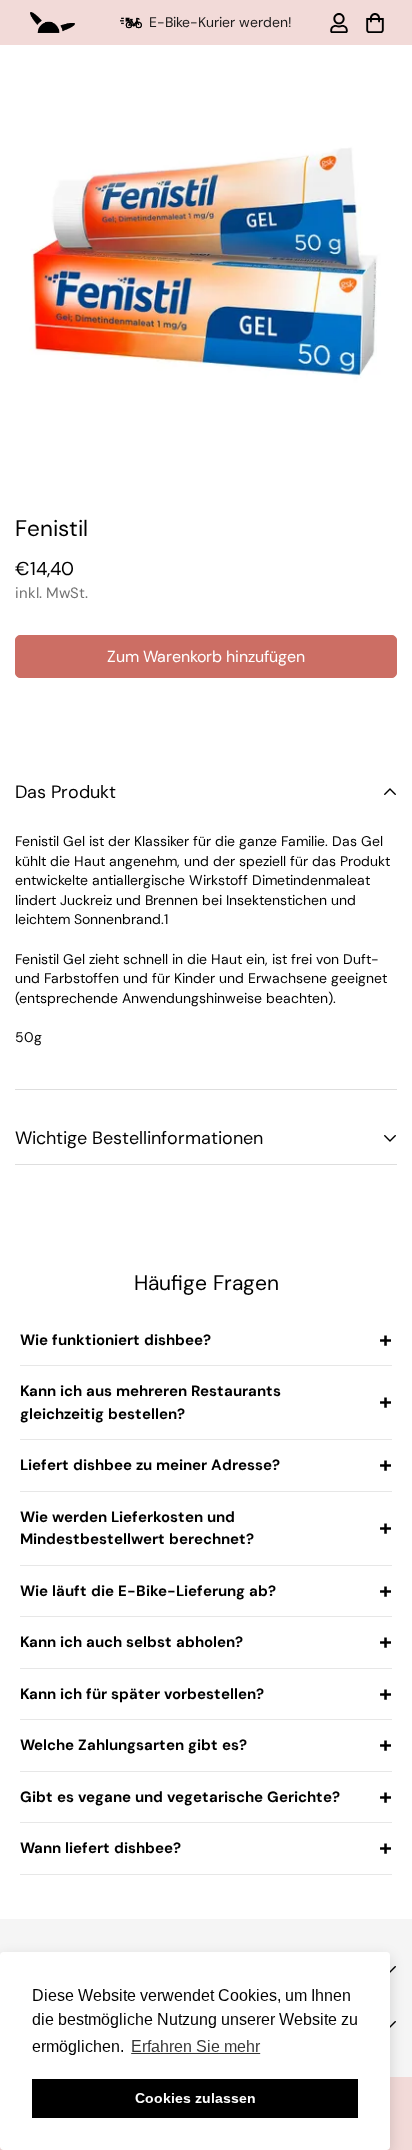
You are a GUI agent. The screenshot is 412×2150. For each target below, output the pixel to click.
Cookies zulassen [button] (195, 2098)
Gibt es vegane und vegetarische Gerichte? (180, 1797)
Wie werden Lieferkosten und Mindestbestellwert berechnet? (137, 1528)
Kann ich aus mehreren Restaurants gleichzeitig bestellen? (150, 1402)
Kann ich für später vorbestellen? (142, 1694)
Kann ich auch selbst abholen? (131, 1642)
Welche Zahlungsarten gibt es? (133, 1745)
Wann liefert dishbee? (100, 1848)
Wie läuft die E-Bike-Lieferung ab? (148, 1591)
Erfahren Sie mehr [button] (195, 2046)
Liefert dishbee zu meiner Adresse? (150, 1465)
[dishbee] (52, 22)
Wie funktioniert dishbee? (115, 1340)
